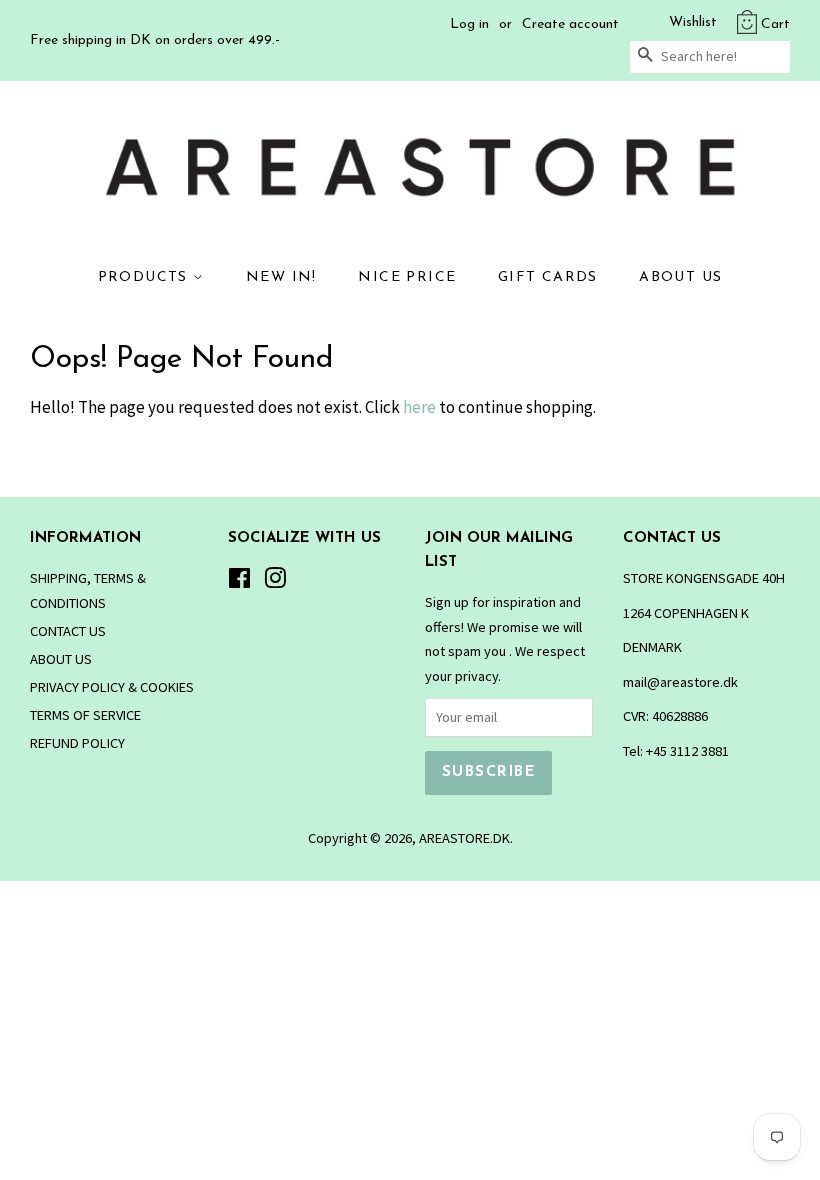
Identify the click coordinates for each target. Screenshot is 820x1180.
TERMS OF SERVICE (85, 715)
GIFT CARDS (548, 277)
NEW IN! (281, 277)
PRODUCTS (146, 277)
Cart (775, 24)
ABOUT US (680, 277)
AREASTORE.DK (464, 838)
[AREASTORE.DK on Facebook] (239, 582)
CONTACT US (68, 631)
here (419, 407)
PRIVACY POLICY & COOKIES (112, 687)
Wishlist (693, 22)
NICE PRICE (407, 277)
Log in (469, 24)
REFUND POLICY (77, 743)
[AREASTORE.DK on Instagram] (275, 582)
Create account (570, 24)
